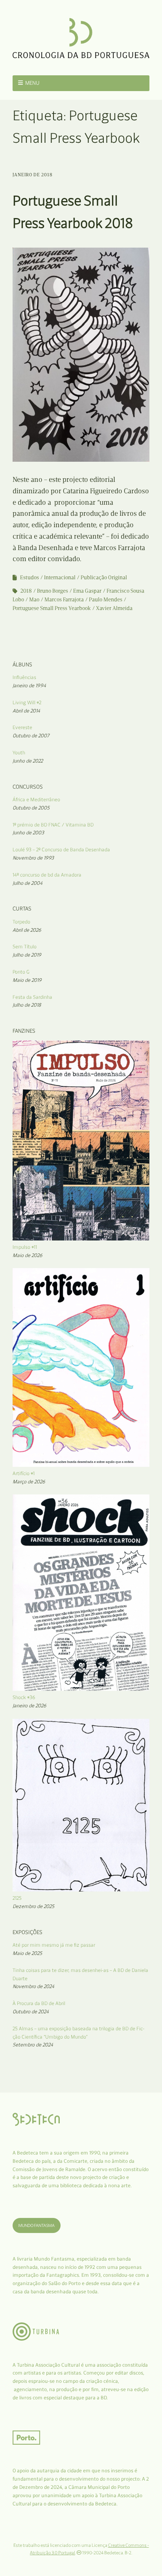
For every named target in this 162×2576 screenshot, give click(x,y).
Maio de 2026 (28, 1255)
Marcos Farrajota (64, 600)
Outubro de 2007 (31, 736)
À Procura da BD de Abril (39, 2003)
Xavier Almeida (114, 608)
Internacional (60, 577)
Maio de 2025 (27, 1953)
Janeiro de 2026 (29, 1706)
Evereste (22, 727)
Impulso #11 (25, 1247)
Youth (19, 753)
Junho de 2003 (28, 833)
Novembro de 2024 (33, 1986)
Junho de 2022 (28, 761)
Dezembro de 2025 (33, 1906)
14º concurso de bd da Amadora (47, 875)
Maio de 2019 (27, 980)
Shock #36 (24, 1697)
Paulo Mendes (106, 600)
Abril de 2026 (27, 930)
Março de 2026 (29, 1482)
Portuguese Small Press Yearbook (52, 608)
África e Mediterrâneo (36, 799)
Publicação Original (104, 577)
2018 (26, 591)
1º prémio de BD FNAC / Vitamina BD (53, 825)
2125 (17, 1898)
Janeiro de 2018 (33, 175)
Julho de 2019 (27, 955)
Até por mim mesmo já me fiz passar (54, 1945)
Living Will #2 (27, 702)
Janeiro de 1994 (29, 686)
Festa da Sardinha (32, 997)
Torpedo (21, 922)
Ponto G (21, 972)
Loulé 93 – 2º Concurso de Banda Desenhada (61, 850)
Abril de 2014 (26, 711)
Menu (32, 83)
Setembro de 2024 (33, 2045)
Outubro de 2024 (31, 2012)
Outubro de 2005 (31, 808)
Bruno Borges (52, 591)
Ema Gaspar (87, 591)
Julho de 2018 (27, 1005)
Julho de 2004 (28, 883)
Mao (34, 600)
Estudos (29, 577)
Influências (24, 677)
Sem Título (25, 947)
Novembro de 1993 (33, 858)
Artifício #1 (24, 1473)
